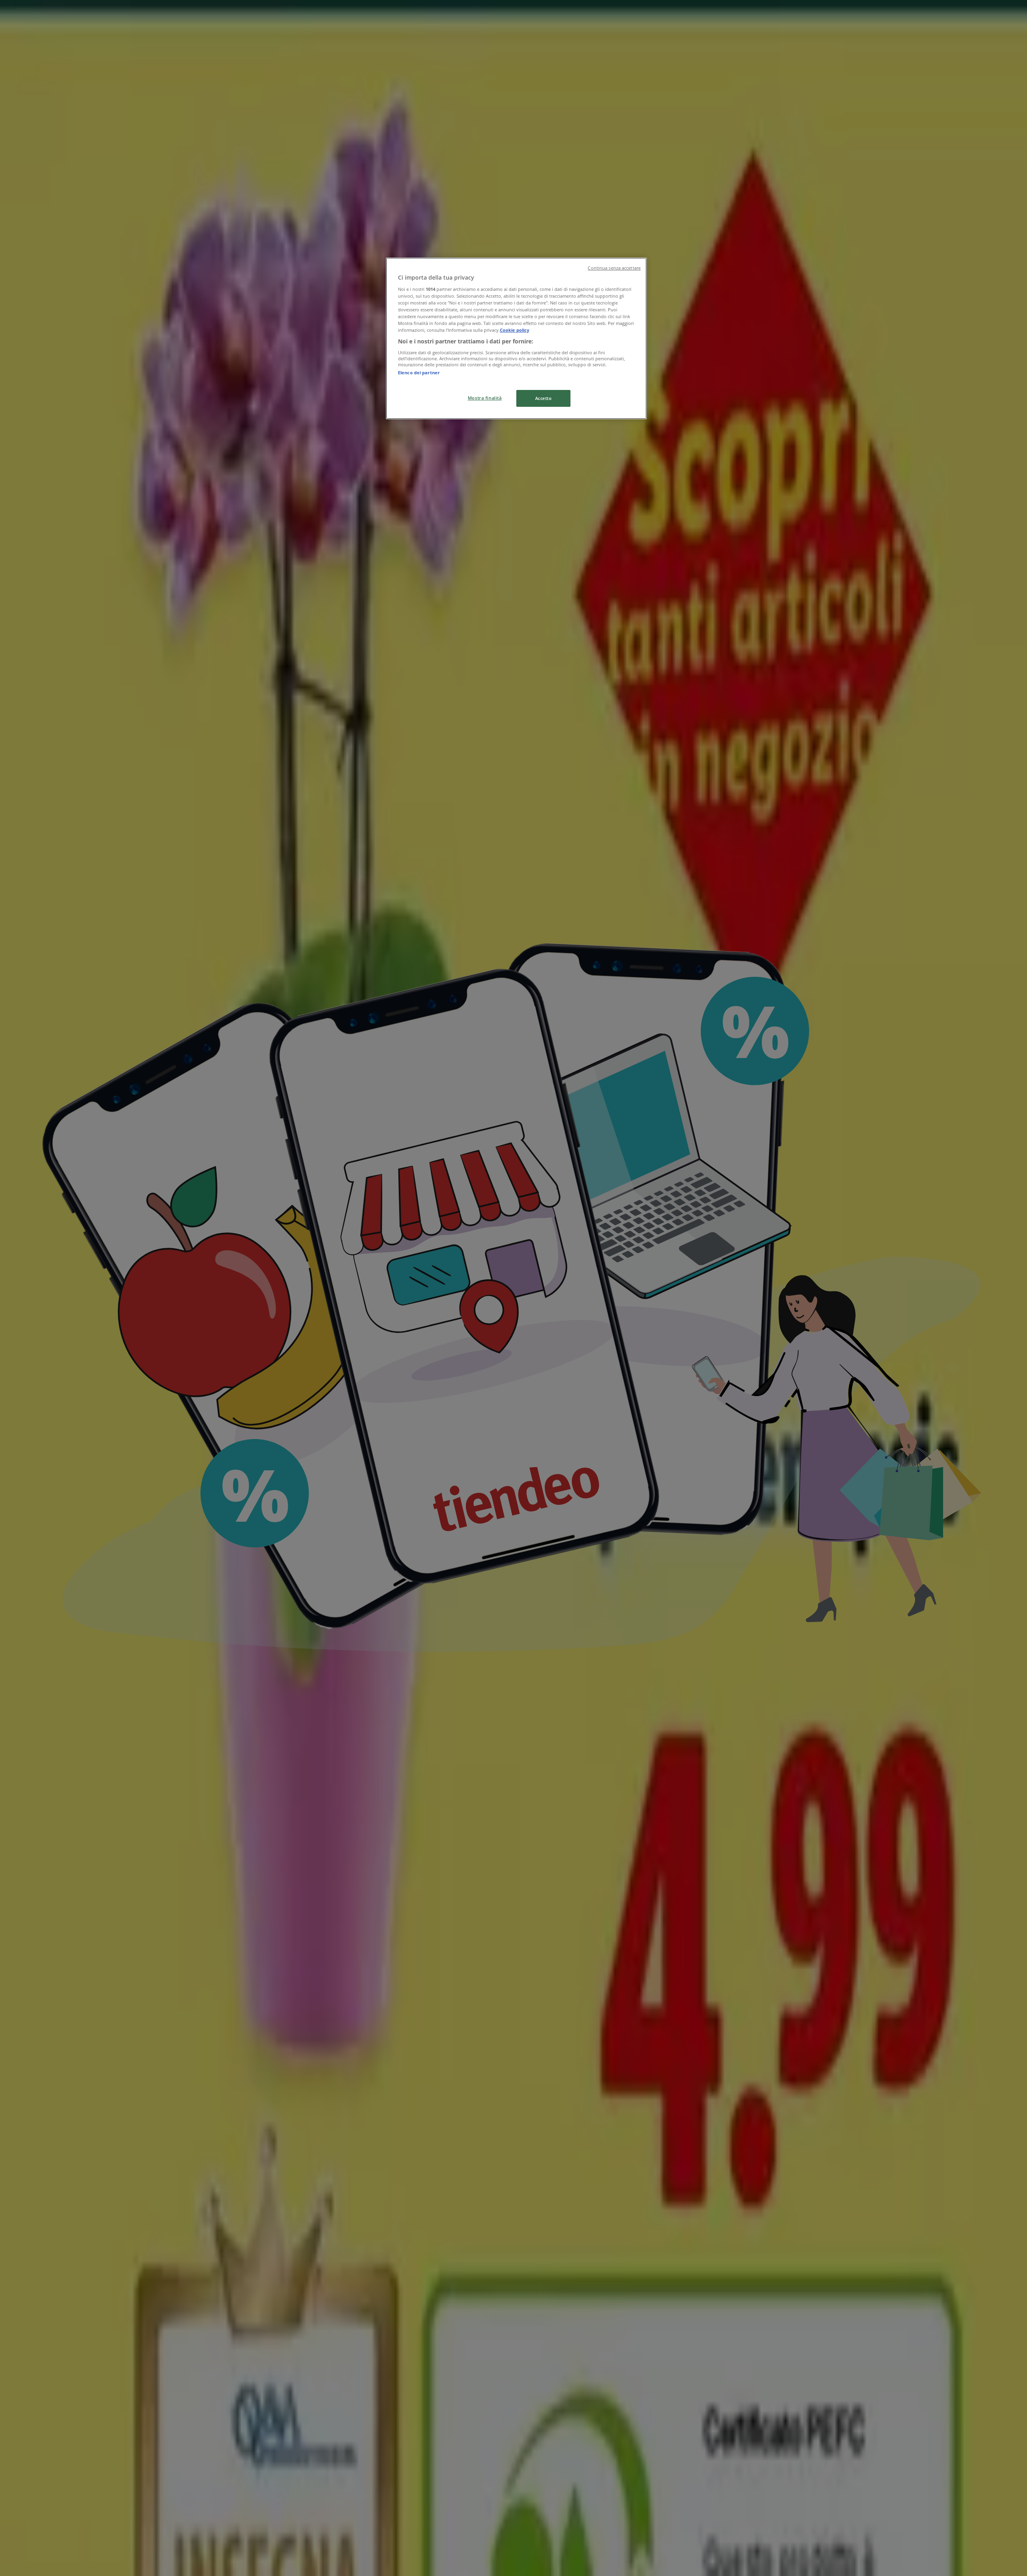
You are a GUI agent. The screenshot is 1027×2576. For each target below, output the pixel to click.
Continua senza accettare (614, 268)
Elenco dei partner (419, 372)
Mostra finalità (485, 398)
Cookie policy (515, 330)
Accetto (544, 398)
